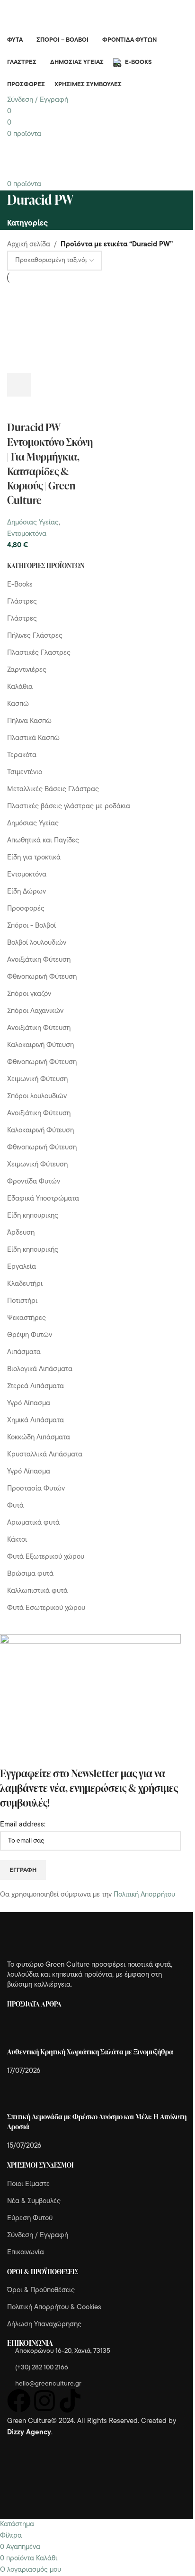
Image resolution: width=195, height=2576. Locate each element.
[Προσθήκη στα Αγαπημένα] (19, 408)
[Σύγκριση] (70, 385)
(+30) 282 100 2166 (42, 2368)
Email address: (23, 1825)
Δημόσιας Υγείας (33, 523)
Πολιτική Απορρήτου (144, 1895)
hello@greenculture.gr (48, 2384)
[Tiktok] (70, 2401)
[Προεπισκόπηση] (44, 385)
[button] (19, 385)
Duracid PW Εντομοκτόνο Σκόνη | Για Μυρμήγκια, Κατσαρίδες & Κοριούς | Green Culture (50, 464)
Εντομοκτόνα (27, 534)
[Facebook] (19, 2401)
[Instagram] (44, 2401)
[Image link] (59, 1937)
